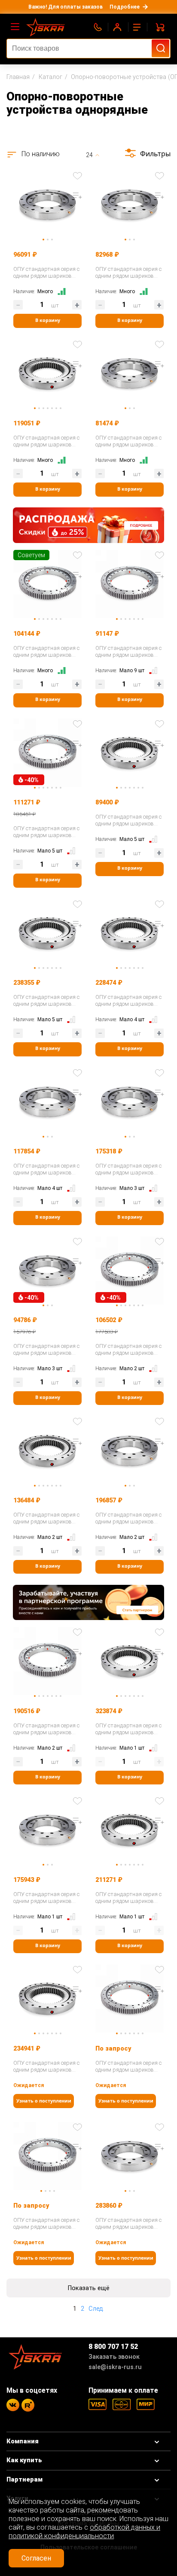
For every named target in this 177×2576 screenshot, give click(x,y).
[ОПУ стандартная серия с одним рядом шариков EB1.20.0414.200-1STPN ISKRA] (47, 583)
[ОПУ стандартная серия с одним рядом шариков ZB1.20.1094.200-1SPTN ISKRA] (130, 1660)
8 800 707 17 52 (113, 2347)
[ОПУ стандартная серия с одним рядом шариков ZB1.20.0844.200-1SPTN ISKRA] (130, 1829)
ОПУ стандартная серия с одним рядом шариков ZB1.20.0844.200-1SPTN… (128, 1898)
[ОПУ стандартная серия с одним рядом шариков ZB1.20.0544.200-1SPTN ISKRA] (47, 1450)
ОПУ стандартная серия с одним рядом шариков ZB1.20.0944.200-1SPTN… (46, 1001)
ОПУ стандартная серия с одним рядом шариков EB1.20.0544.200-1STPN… (128, 652)
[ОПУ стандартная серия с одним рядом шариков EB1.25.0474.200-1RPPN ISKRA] (47, 2155)
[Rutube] (28, 2405)
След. (96, 2309)
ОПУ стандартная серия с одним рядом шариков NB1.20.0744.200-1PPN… (46, 1350)
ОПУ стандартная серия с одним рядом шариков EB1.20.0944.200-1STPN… (46, 832)
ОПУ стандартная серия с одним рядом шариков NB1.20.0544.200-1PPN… (46, 273)
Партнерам (24, 2480)
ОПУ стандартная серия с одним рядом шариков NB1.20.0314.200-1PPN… (128, 273)
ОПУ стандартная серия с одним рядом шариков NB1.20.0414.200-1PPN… (128, 441)
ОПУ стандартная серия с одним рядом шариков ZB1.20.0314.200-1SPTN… (128, 820)
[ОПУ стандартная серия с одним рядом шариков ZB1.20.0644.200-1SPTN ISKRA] (47, 372)
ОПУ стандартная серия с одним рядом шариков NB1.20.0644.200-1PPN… (46, 1169)
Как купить (24, 2460)
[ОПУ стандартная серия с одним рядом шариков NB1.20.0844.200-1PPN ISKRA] (130, 1101)
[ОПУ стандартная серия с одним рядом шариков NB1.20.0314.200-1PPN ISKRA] (130, 204)
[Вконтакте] (13, 2405)
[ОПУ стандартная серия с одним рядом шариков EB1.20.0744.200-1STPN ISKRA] (47, 1660)
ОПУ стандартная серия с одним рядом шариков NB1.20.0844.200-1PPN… (128, 1169)
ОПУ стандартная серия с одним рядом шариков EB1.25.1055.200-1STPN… (128, 2066)
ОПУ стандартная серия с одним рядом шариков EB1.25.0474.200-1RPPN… (46, 2224)
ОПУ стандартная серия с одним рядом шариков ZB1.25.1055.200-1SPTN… (46, 2066)
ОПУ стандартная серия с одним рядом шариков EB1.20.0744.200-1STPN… (46, 1729)
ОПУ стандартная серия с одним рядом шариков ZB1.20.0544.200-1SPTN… (46, 1518)
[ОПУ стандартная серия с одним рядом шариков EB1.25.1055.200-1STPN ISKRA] (130, 1998)
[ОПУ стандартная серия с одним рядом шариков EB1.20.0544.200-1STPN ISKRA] (130, 583)
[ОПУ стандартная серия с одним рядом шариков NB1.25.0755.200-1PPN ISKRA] (130, 1450)
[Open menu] (15, 27)
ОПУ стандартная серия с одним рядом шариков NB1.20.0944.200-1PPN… (46, 1898)
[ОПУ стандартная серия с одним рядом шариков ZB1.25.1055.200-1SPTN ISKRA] (47, 1998)
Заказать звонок (114, 2357)
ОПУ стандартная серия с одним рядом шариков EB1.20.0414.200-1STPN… (46, 652)
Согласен (36, 2558)
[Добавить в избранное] (77, 176)
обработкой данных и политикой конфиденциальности (84, 2532)
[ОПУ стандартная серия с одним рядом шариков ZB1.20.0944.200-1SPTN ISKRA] (47, 932)
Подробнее (125, 7)
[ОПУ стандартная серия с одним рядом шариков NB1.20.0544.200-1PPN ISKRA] (47, 204)
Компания (23, 2441)
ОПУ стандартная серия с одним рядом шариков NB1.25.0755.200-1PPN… (128, 1518)
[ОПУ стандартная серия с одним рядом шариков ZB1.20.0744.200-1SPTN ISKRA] (130, 932)
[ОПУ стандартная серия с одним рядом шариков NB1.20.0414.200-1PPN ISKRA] (130, 372)
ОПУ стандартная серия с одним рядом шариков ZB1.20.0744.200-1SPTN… (128, 1001)
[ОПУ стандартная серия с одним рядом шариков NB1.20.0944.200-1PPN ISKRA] (47, 1829)
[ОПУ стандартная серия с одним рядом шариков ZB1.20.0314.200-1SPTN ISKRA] (130, 752)
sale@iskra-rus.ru (115, 2367)
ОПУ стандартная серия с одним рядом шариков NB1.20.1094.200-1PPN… (128, 2224)
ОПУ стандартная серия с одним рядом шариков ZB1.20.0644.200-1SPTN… (46, 441)
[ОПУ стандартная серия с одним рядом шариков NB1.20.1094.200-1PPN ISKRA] (130, 2155)
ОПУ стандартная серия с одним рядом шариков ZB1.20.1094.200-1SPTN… (128, 1729)
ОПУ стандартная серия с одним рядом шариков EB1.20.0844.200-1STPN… (128, 1350)
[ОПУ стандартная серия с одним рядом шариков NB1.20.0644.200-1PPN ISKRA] (47, 1101)
